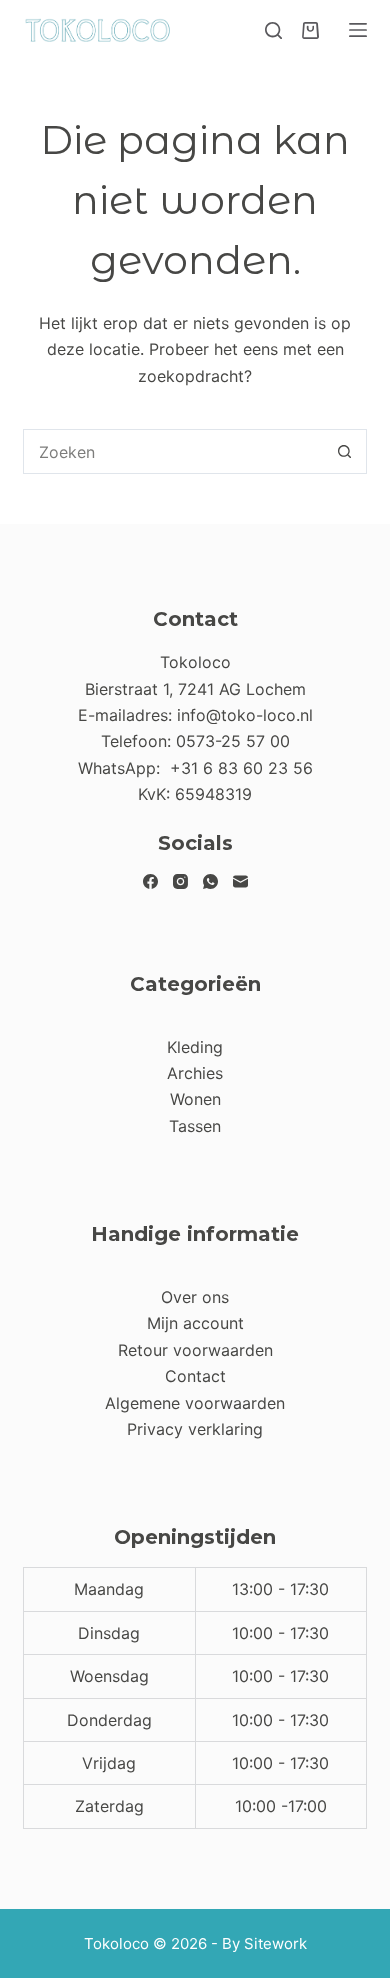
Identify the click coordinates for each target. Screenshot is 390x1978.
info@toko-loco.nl (245, 715)
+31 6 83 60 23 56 (241, 768)
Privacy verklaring (195, 1429)
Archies (195, 1073)
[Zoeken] (273, 30)
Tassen (195, 1126)
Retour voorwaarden (195, 1350)
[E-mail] (240, 881)
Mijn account (195, 1323)
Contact (195, 1376)
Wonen (195, 1099)
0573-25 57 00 (233, 741)
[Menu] (358, 30)
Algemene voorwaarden (195, 1403)
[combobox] (173, 451)
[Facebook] (150, 881)
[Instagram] (180, 881)
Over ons (195, 1297)
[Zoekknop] (344, 451)
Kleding (195, 1047)
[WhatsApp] (210, 881)
